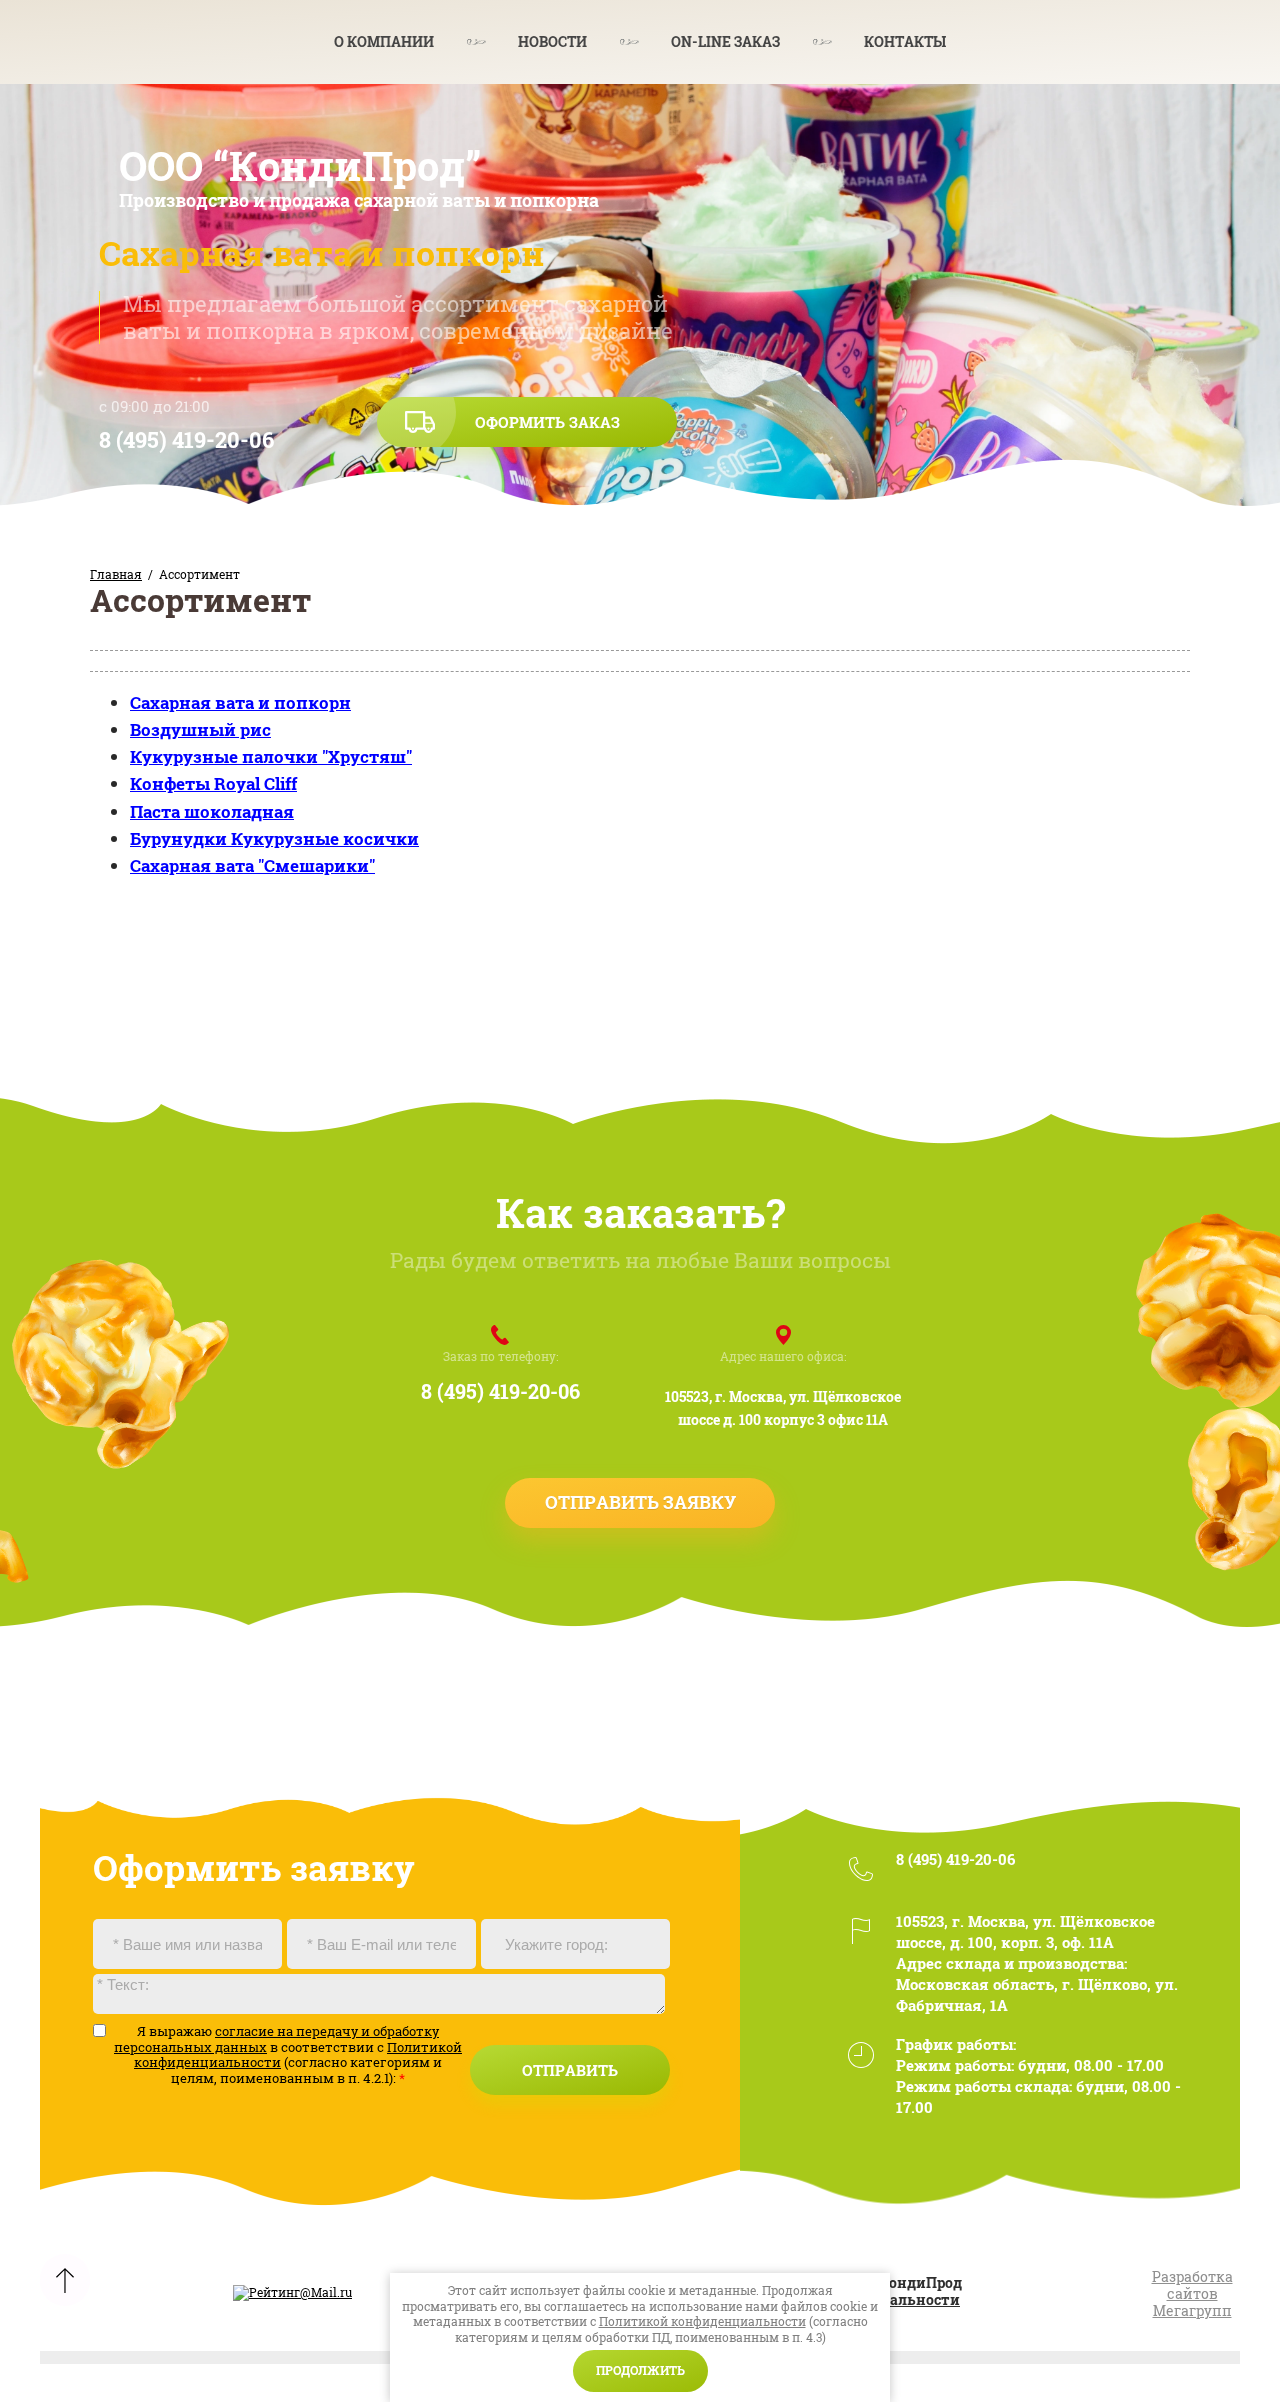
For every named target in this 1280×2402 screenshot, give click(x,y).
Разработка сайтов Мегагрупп (1192, 2293)
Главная (116, 574)
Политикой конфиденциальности (702, 2321)
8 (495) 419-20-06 (186, 439)
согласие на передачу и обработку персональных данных (276, 2039)
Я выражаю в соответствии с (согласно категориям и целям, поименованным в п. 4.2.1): (288, 2055)
